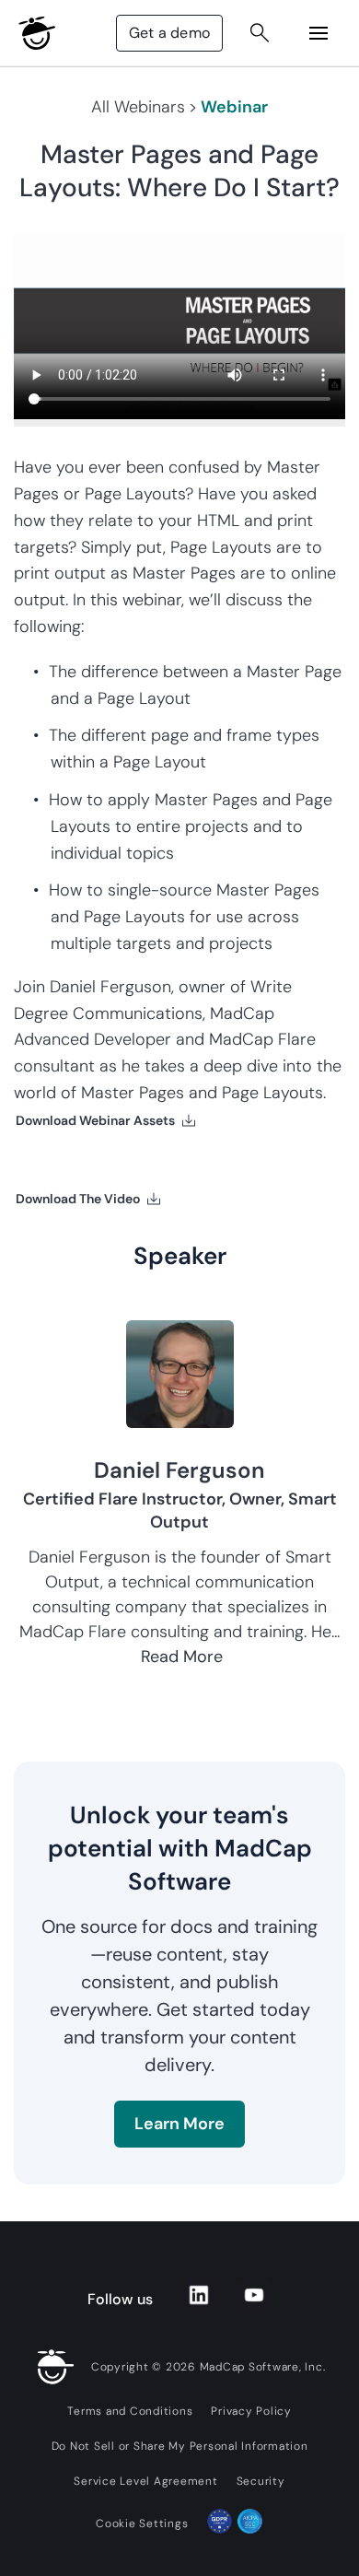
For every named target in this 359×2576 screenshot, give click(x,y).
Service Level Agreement (145, 2481)
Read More (182, 1657)
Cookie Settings (142, 2523)
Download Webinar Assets (95, 1120)
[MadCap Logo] (37, 33)
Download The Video (78, 1199)
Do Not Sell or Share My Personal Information (180, 2446)
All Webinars (138, 107)
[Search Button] (260, 33)
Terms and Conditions (130, 2411)
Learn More (179, 2124)
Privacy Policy (251, 2411)
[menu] (318, 33)
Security (261, 2481)
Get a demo (169, 33)
